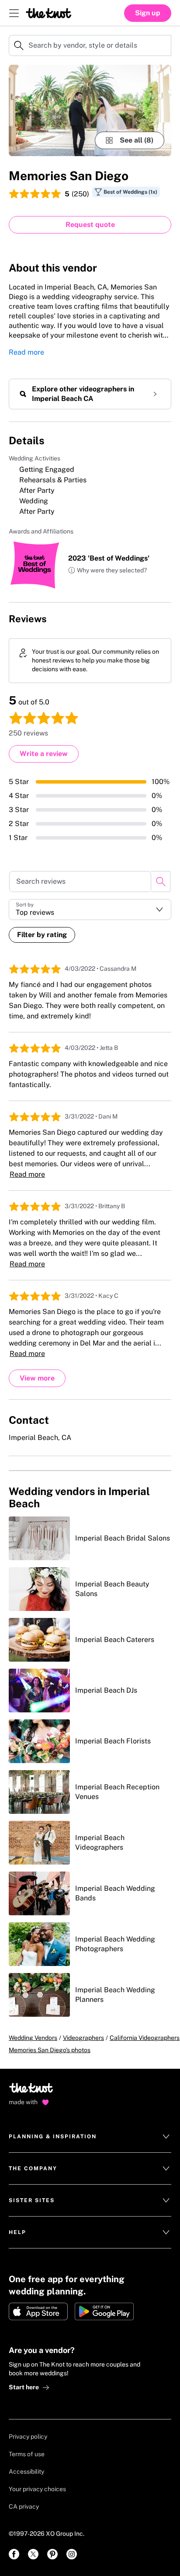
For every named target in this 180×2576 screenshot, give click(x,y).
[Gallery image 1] (90, 110)
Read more (26, 352)
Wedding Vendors (33, 2038)
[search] (161, 882)
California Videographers (145, 2038)
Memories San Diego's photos (50, 2050)
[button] (107, 571)
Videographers (83, 2038)
